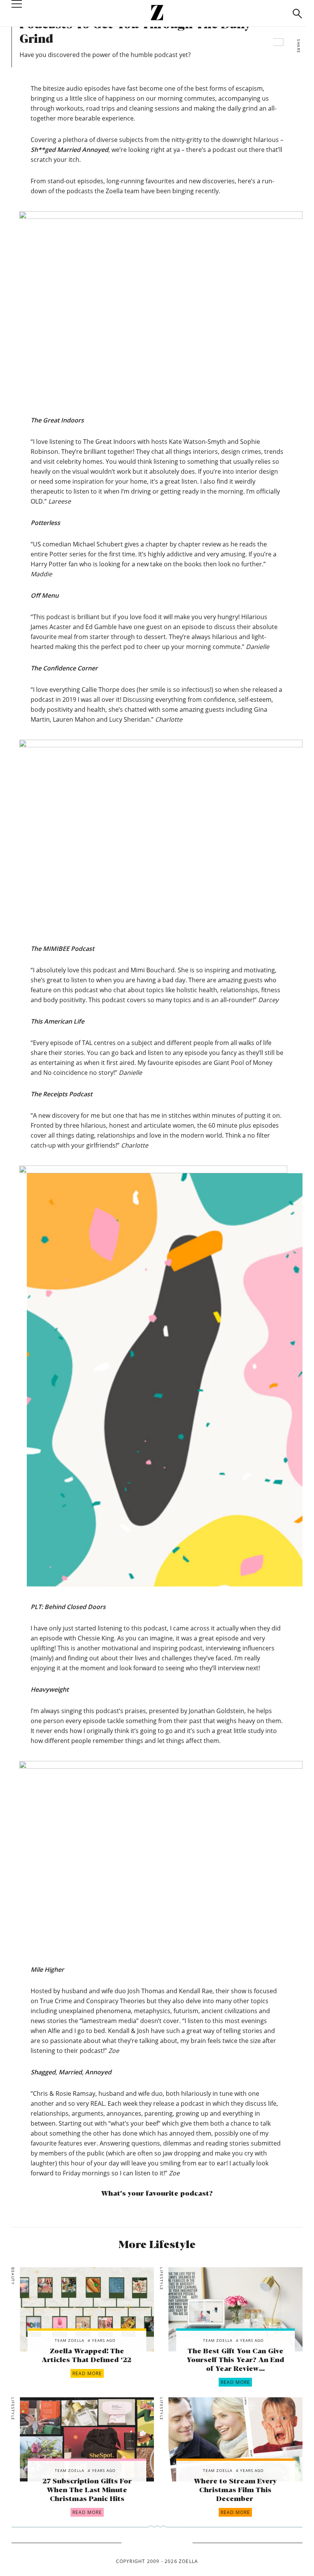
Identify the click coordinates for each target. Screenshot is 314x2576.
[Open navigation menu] (17, 13)
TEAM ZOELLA (70, 2340)
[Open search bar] (297, 14)
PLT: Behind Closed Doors (68, 1607)
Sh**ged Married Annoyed (70, 150)
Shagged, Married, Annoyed (71, 2072)
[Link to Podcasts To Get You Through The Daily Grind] (87, 2309)
